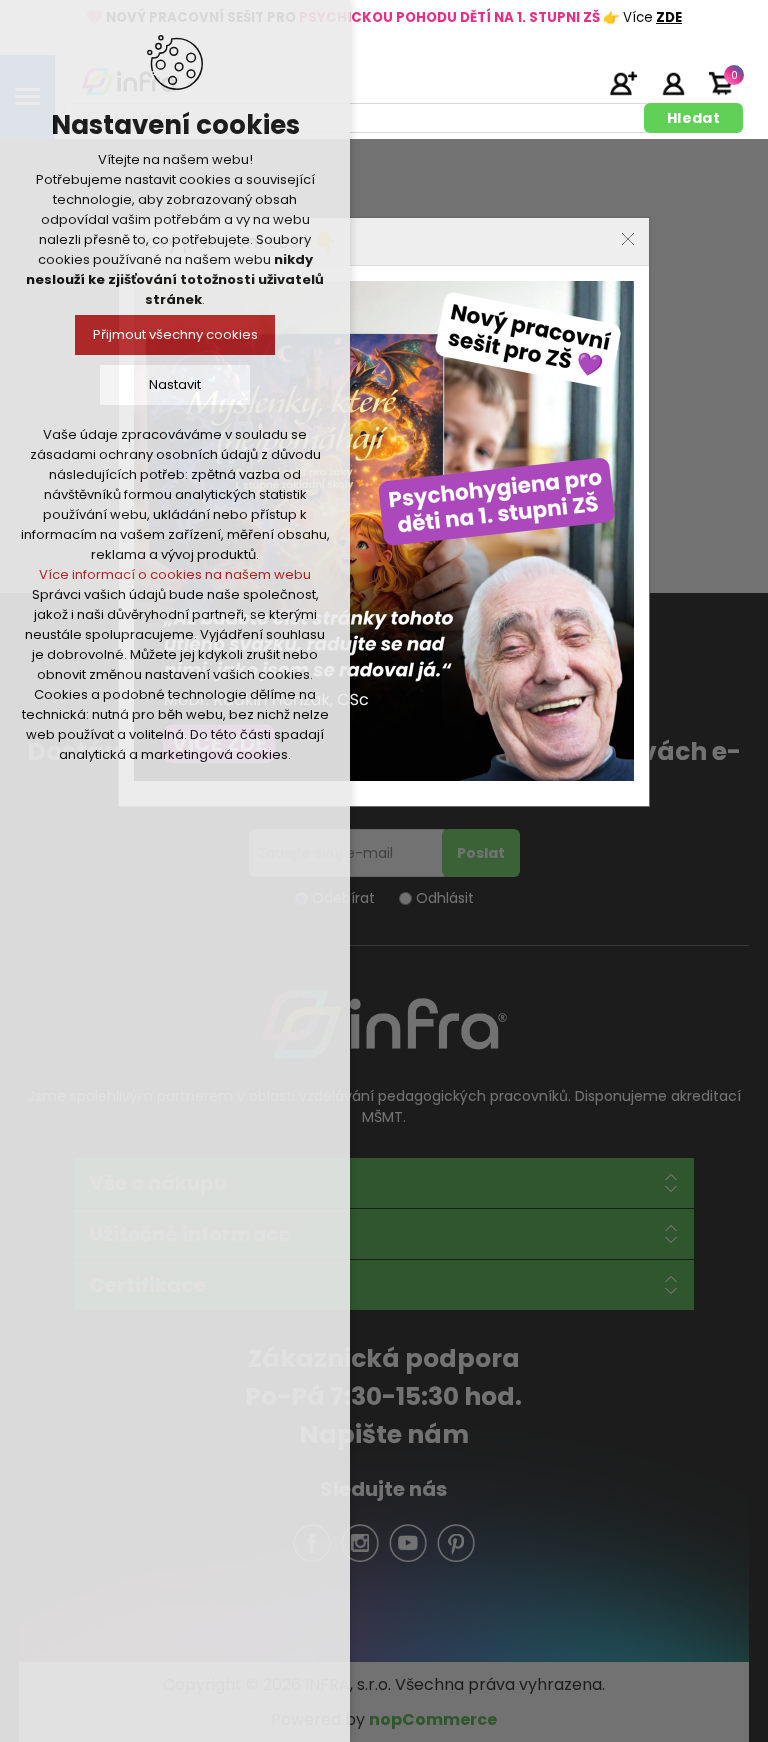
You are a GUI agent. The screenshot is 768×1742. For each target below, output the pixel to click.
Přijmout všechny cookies (175, 334)
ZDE (669, 17)
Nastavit (175, 384)
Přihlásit (673, 83)
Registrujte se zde (623, 83)
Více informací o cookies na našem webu (175, 574)
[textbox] (357, 118)
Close (628, 239)
